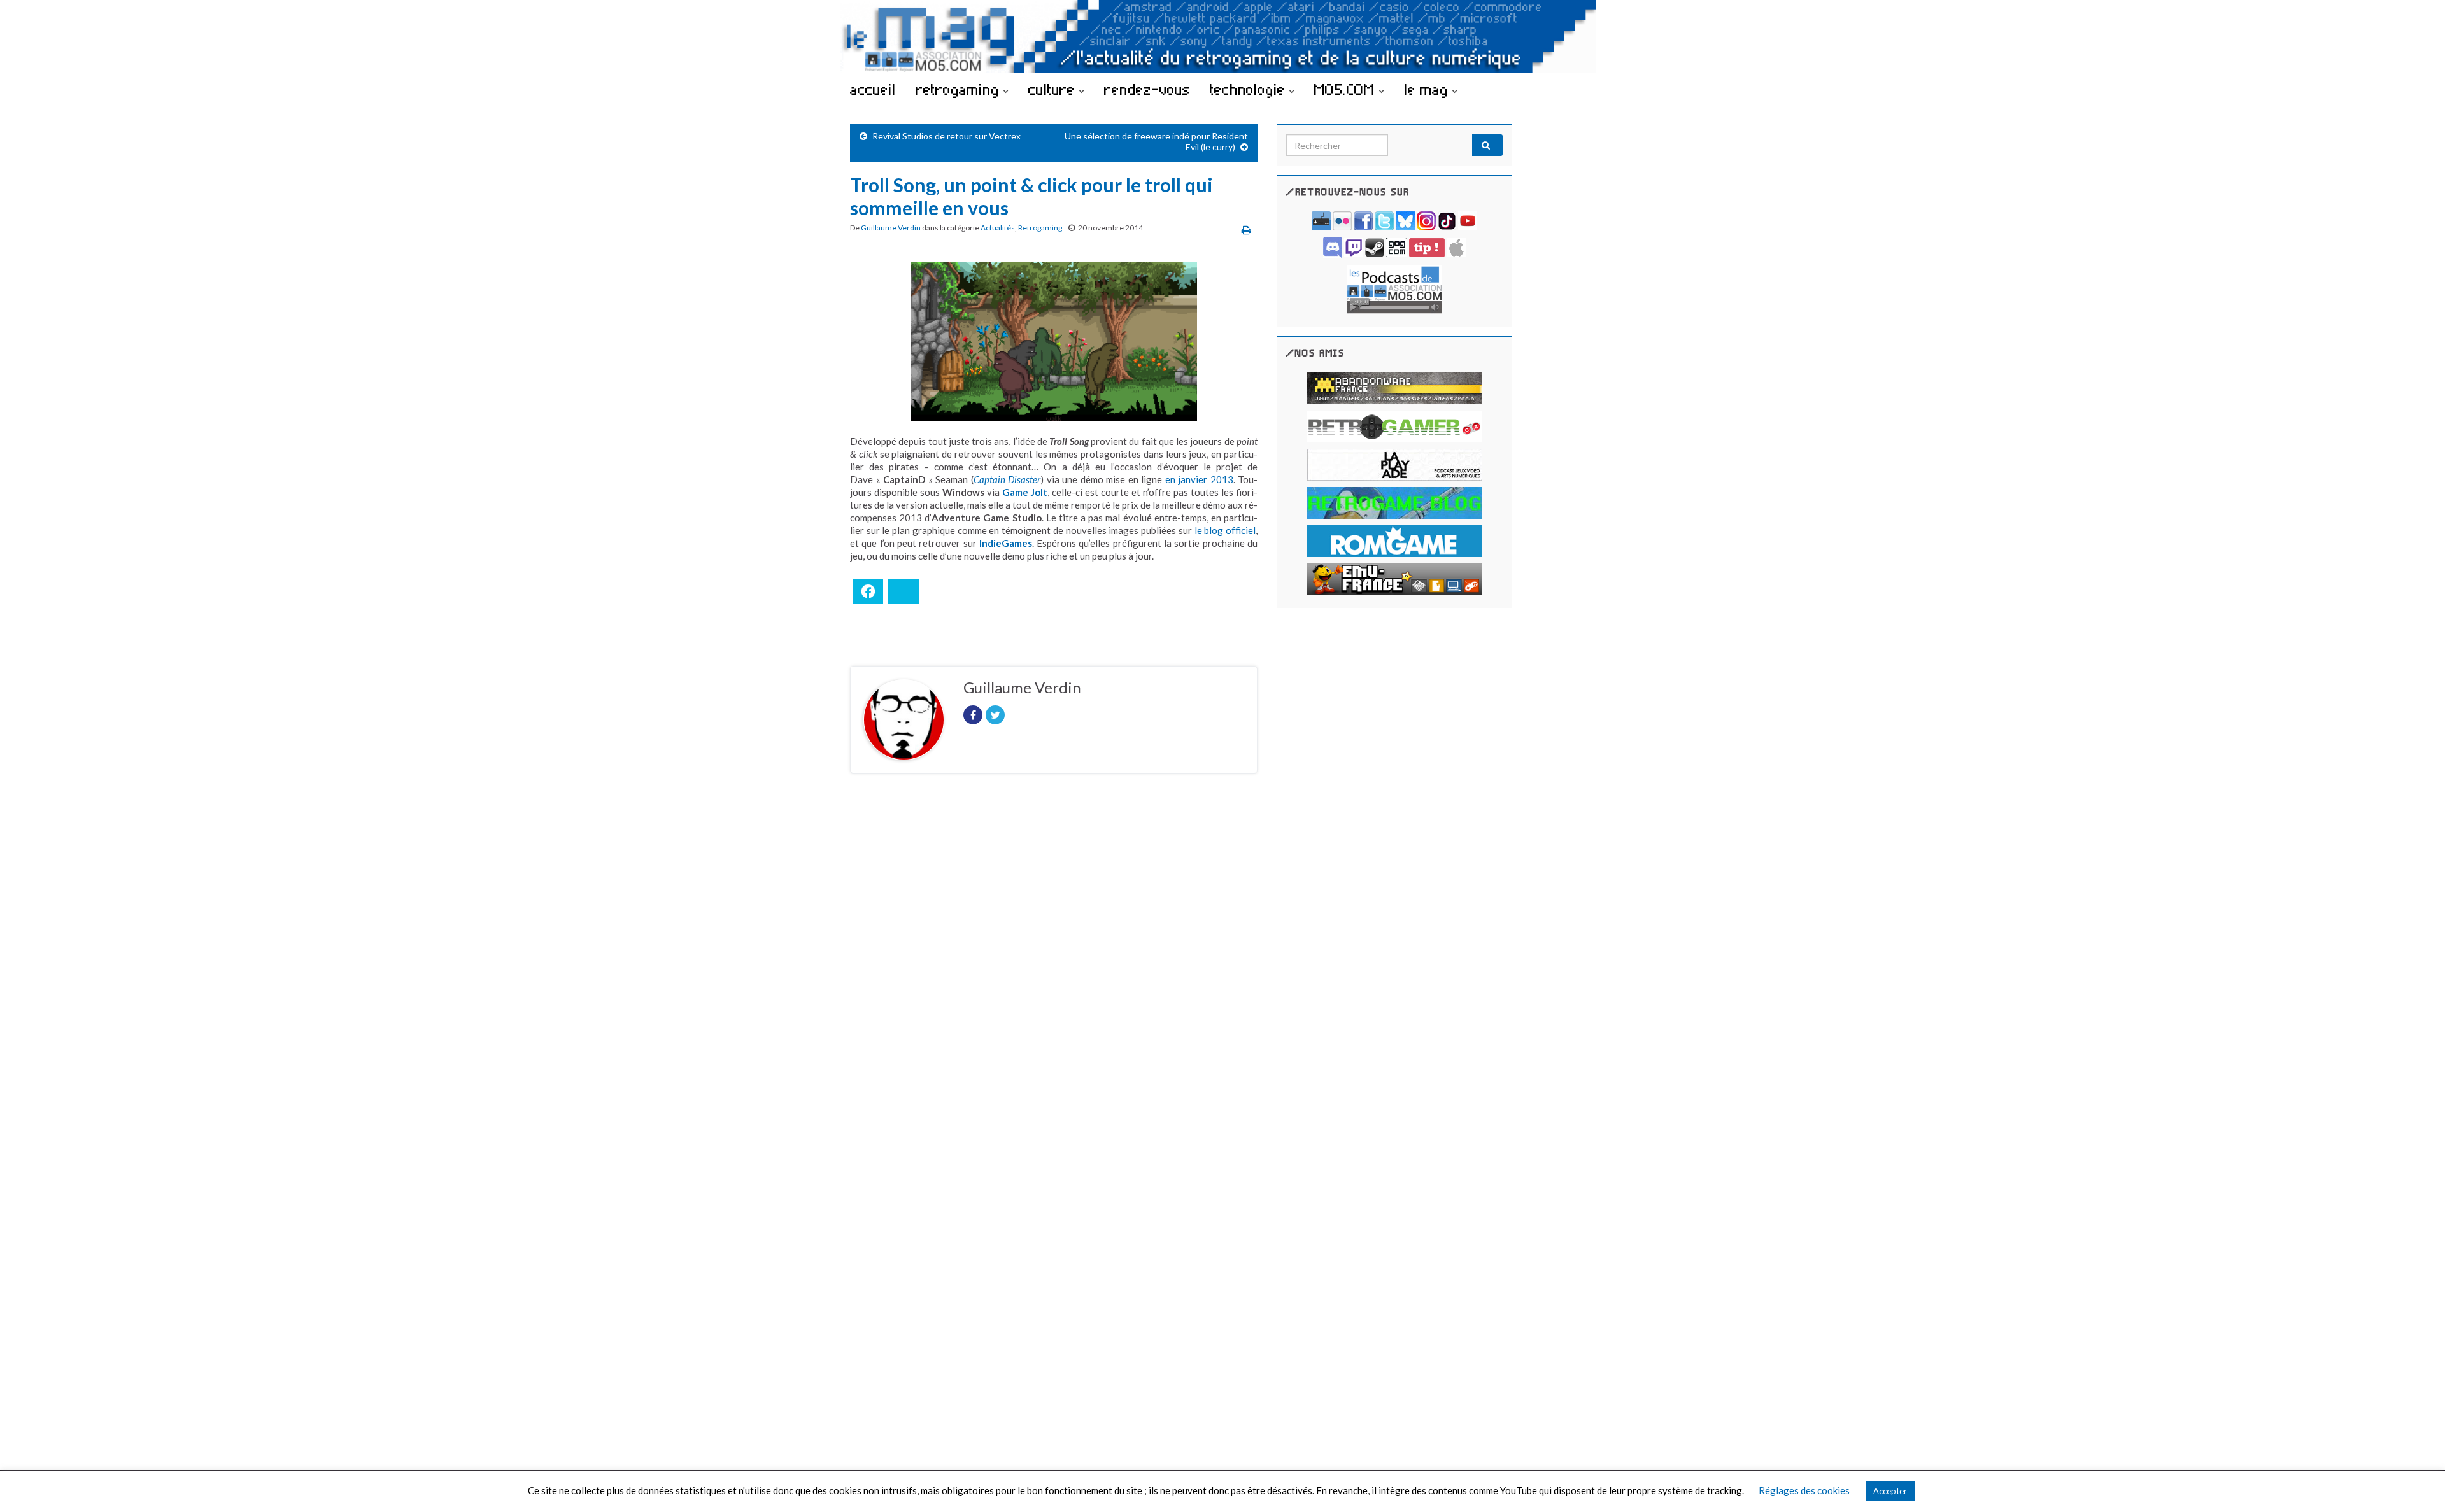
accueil (873, 89)
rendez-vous (1147, 89)
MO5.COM (1347, 89)
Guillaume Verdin (891, 228)
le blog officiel (1225, 530)
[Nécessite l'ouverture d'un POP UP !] (1394, 288)
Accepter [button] (1890, 1491)
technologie (1250, 89)
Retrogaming (1040, 228)
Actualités (998, 228)
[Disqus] (1054, 958)
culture (1054, 89)
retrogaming (960, 89)
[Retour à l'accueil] (1222, 37)
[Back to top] (2416, 1483)
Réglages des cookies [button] (1804, 1490)
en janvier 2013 (1199, 479)
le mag (1428, 89)
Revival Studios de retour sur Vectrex (946, 136)
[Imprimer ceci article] (1246, 230)
